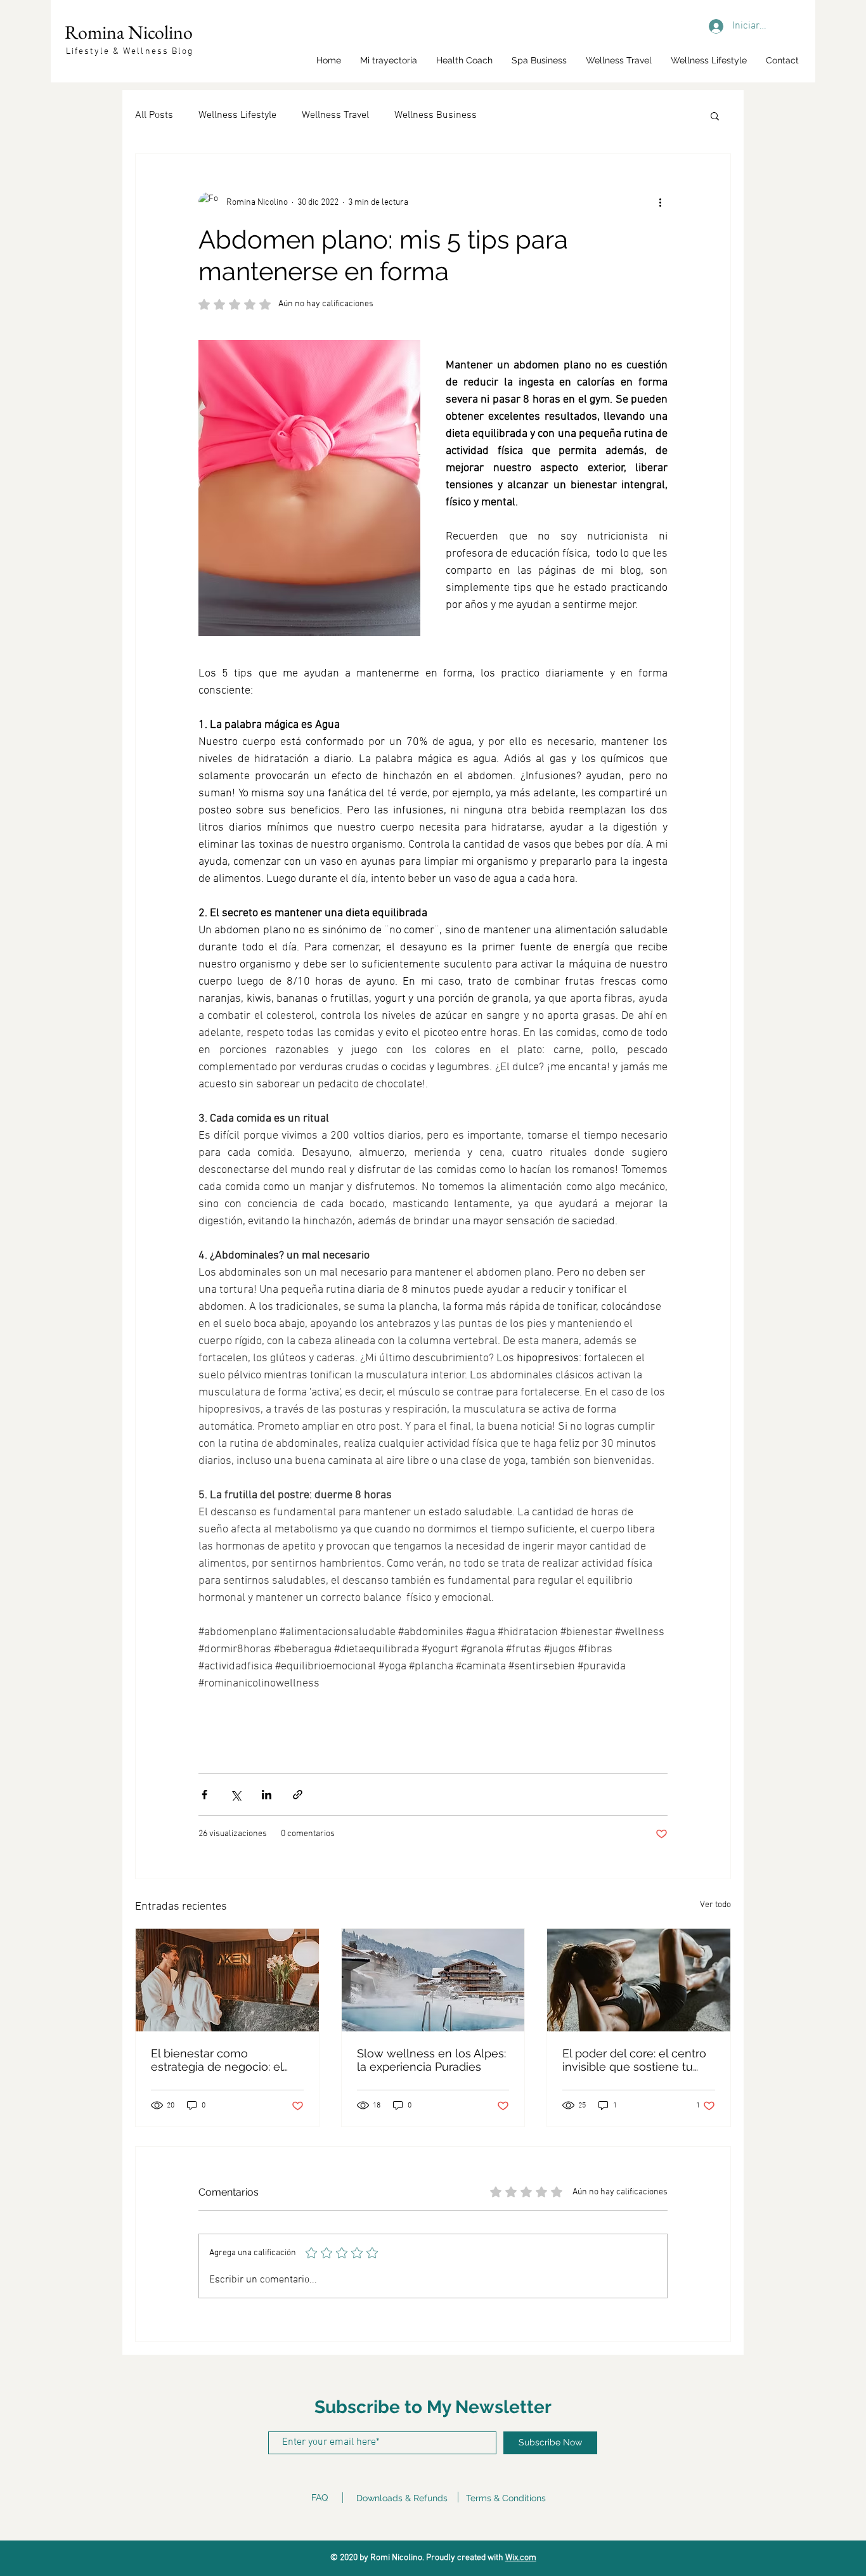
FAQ (320, 2497)
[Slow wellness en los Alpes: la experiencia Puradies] (433, 1980)
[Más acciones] (660, 202)
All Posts (154, 115)
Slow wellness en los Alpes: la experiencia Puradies (431, 2060)
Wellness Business (436, 115)
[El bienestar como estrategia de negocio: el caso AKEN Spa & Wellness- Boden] (227, 1980)
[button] (715, 115)
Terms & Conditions (506, 2498)
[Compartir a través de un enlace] (298, 1795)
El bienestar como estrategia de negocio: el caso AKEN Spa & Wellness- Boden (226, 2060)
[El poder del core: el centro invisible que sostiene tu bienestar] (639, 1980)
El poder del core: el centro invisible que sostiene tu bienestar (634, 2060)
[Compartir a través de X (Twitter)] (236, 1795)
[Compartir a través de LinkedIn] (267, 1795)
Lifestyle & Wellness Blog (130, 52)
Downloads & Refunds (402, 2498)
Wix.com (521, 2558)
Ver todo (715, 1905)
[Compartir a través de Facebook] (204, 1795)
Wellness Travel (335, 115)
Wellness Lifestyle (237, 115)
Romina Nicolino (129, 32)
